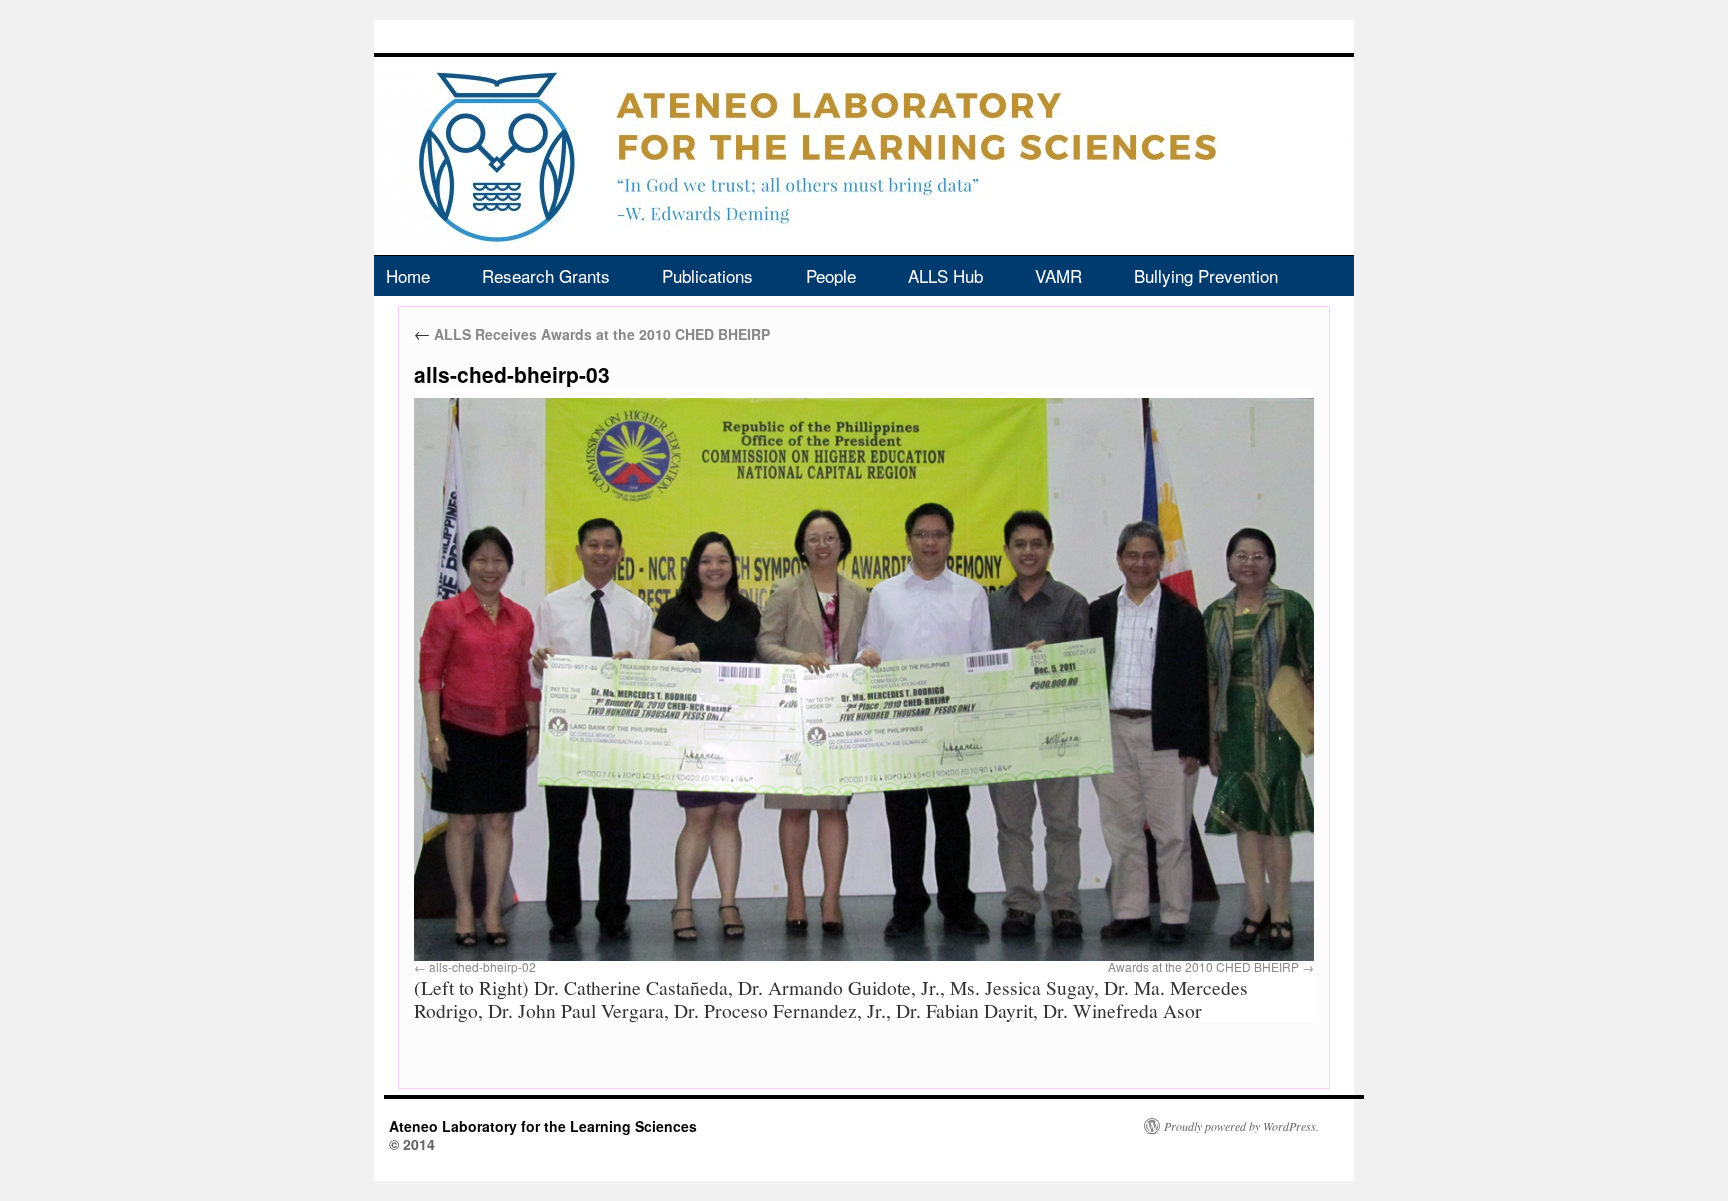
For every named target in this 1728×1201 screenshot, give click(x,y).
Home (408, 275)
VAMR (1058, 275)
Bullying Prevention (1206, 275)
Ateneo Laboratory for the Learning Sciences (543, 1126)
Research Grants (546, 275)
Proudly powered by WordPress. (1241, 1126)
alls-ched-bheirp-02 (482, 966)
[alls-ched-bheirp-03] (864, 679)
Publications (707, 275)
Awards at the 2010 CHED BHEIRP (1203, 966)
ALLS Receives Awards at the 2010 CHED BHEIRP (592, 334)
